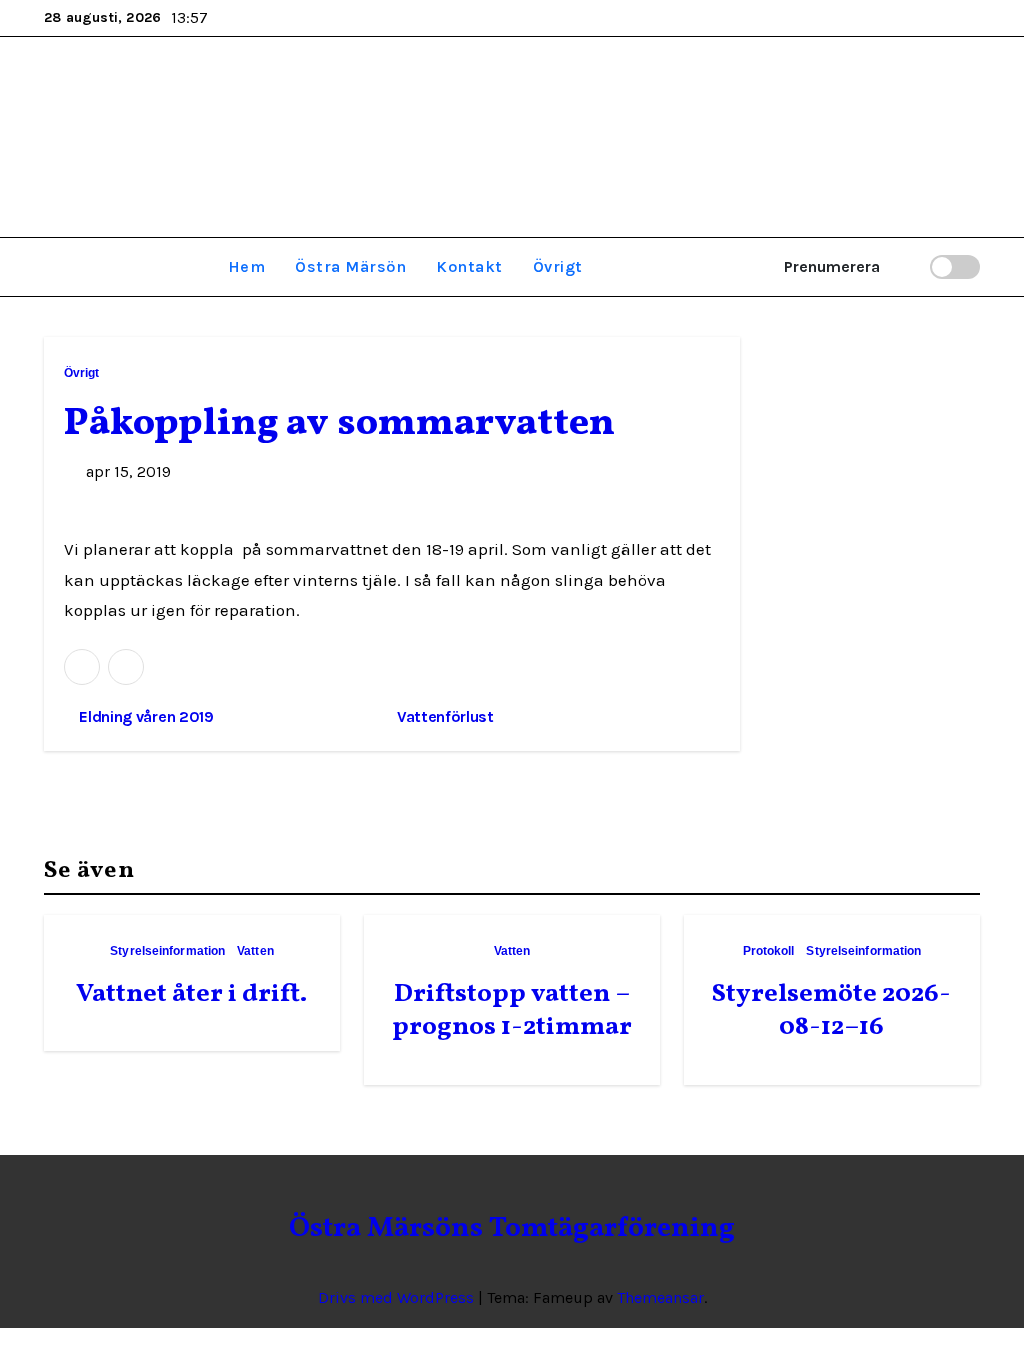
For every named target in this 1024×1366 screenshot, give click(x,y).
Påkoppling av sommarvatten (339, 424)
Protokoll (769, 951)
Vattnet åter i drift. (191, 994)
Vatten (255, 951)
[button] (50, 267)
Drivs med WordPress (398, 1297)
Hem (247, 266)
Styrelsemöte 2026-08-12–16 (831, 1011)
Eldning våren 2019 (145, 716)
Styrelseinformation (167, 951)
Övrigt (558, 266)
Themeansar (660, 1297)
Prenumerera (832, 266)
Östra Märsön (350, 266)
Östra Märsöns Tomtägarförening (512, 129)
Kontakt (469, 266)
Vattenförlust (447, 716)
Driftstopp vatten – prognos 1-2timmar (512, 1011)
